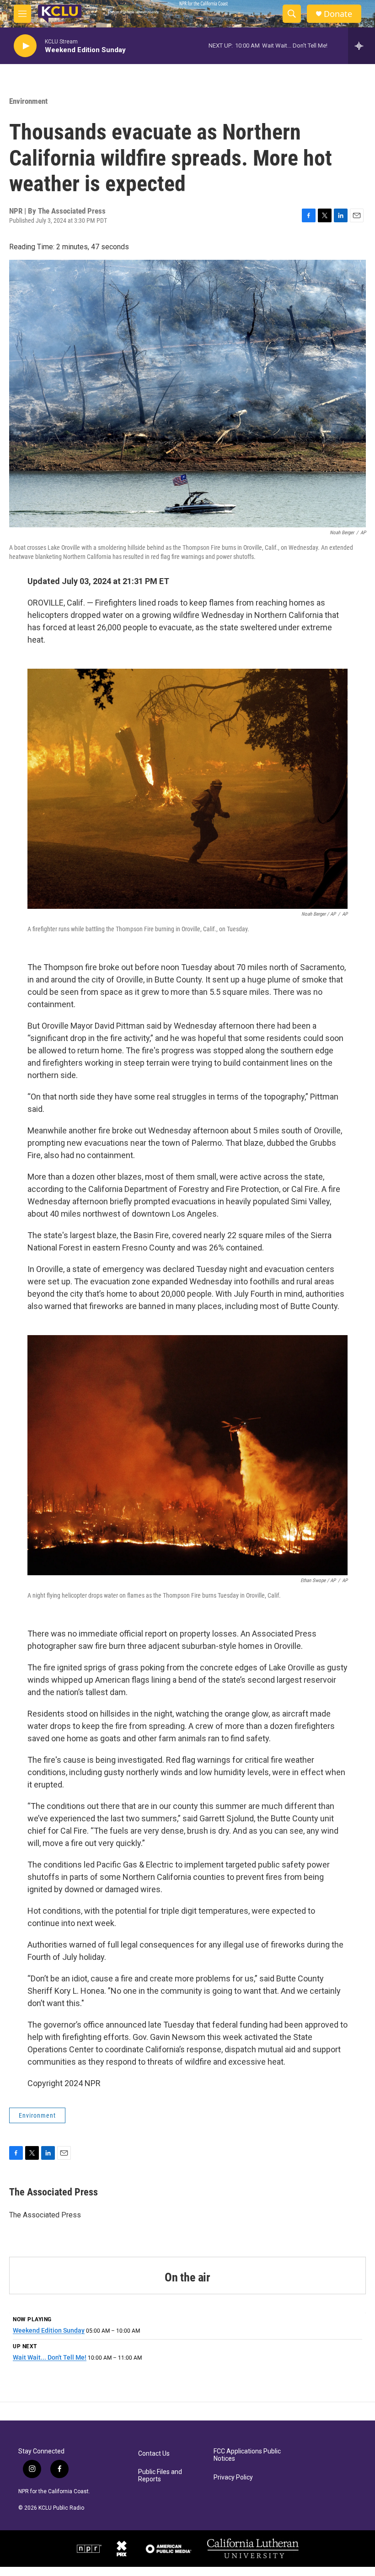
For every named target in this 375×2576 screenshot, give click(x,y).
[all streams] (362, 46)
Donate (338, 14)
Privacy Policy (233, 2477)
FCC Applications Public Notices (247, 2455)
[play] (25, 46)
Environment (28, 101)
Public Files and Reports (160, 2476)
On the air (187, 2277)
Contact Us (154, 2454)
